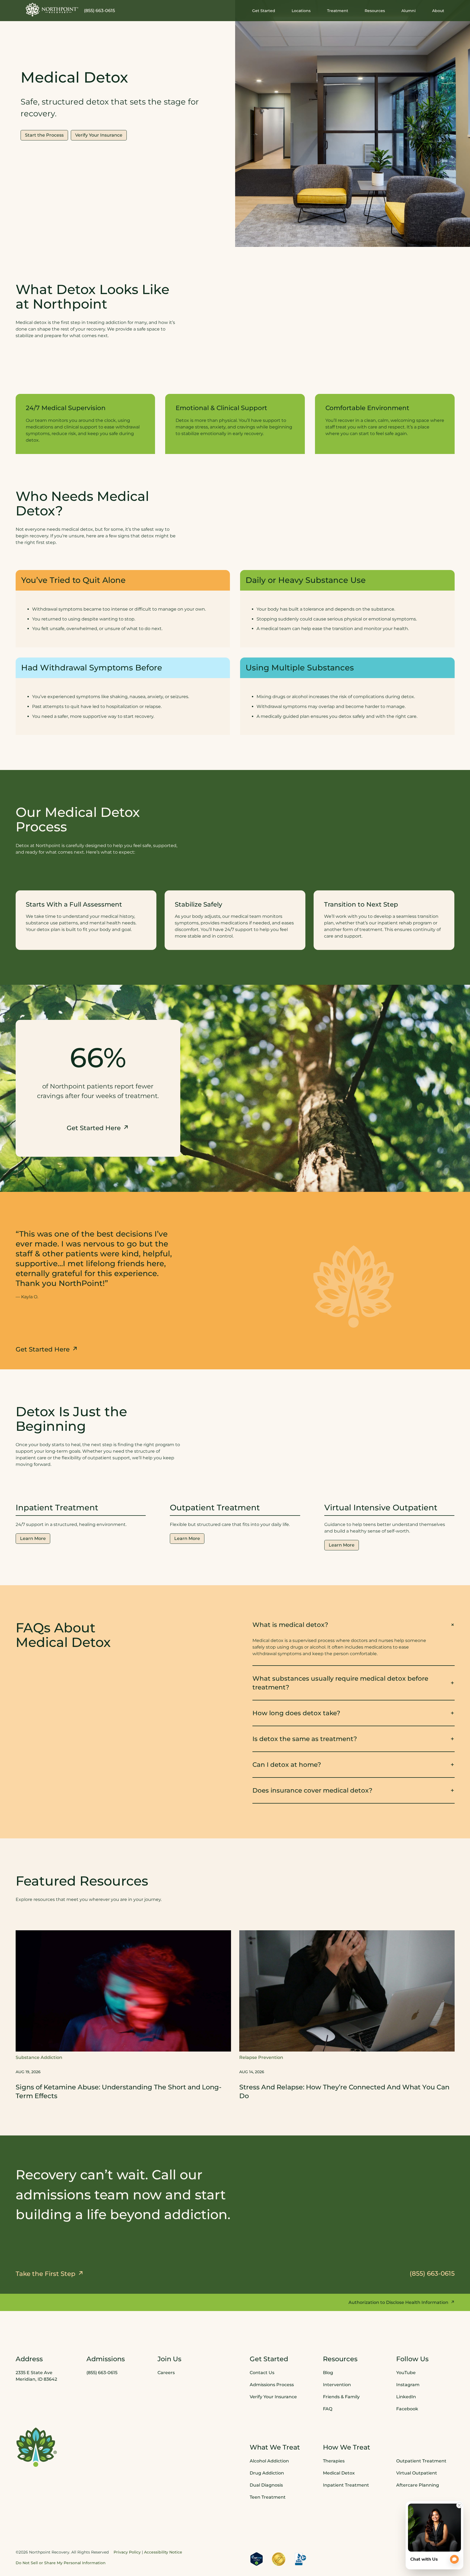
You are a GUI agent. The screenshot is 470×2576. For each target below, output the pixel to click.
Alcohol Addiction (269, 2461)
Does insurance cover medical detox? (312, 1790)
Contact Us (262, 2373)
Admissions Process (272, 2385)
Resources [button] (375, 11)
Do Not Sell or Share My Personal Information (61, 2563)
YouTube (406, 2373)
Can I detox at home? (287, 1764)
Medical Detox (339, 2473)
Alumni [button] (409, 11)
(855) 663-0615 (99, 11)
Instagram (408, 2385)
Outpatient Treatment (421, 2461)
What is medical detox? (290, 1625)
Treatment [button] (338, 11)
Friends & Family (341, 2397)
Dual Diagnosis (266, 2485)
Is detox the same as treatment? (305, 1739)
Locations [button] (301, 11)
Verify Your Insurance (273, 2397)
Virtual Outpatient (417, 2473)
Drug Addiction (267, 2473)
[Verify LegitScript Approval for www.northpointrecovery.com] (257, 2559)
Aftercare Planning (418, 2485)
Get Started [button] (264, 11)
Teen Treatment (268, 2497)
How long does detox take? (296, 1713)
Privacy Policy (127, 2552)
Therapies (334, 2461)
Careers (166, 2373)
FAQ (328, 2409)
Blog (328, 2373)
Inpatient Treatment (346, 2485)
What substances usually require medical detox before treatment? (340, 1683)
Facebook (407, 2409)
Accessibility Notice (163, 2552)
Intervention (337, 2385)
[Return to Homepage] (52, 10)
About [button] (438, 11)
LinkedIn (406, 2397)
